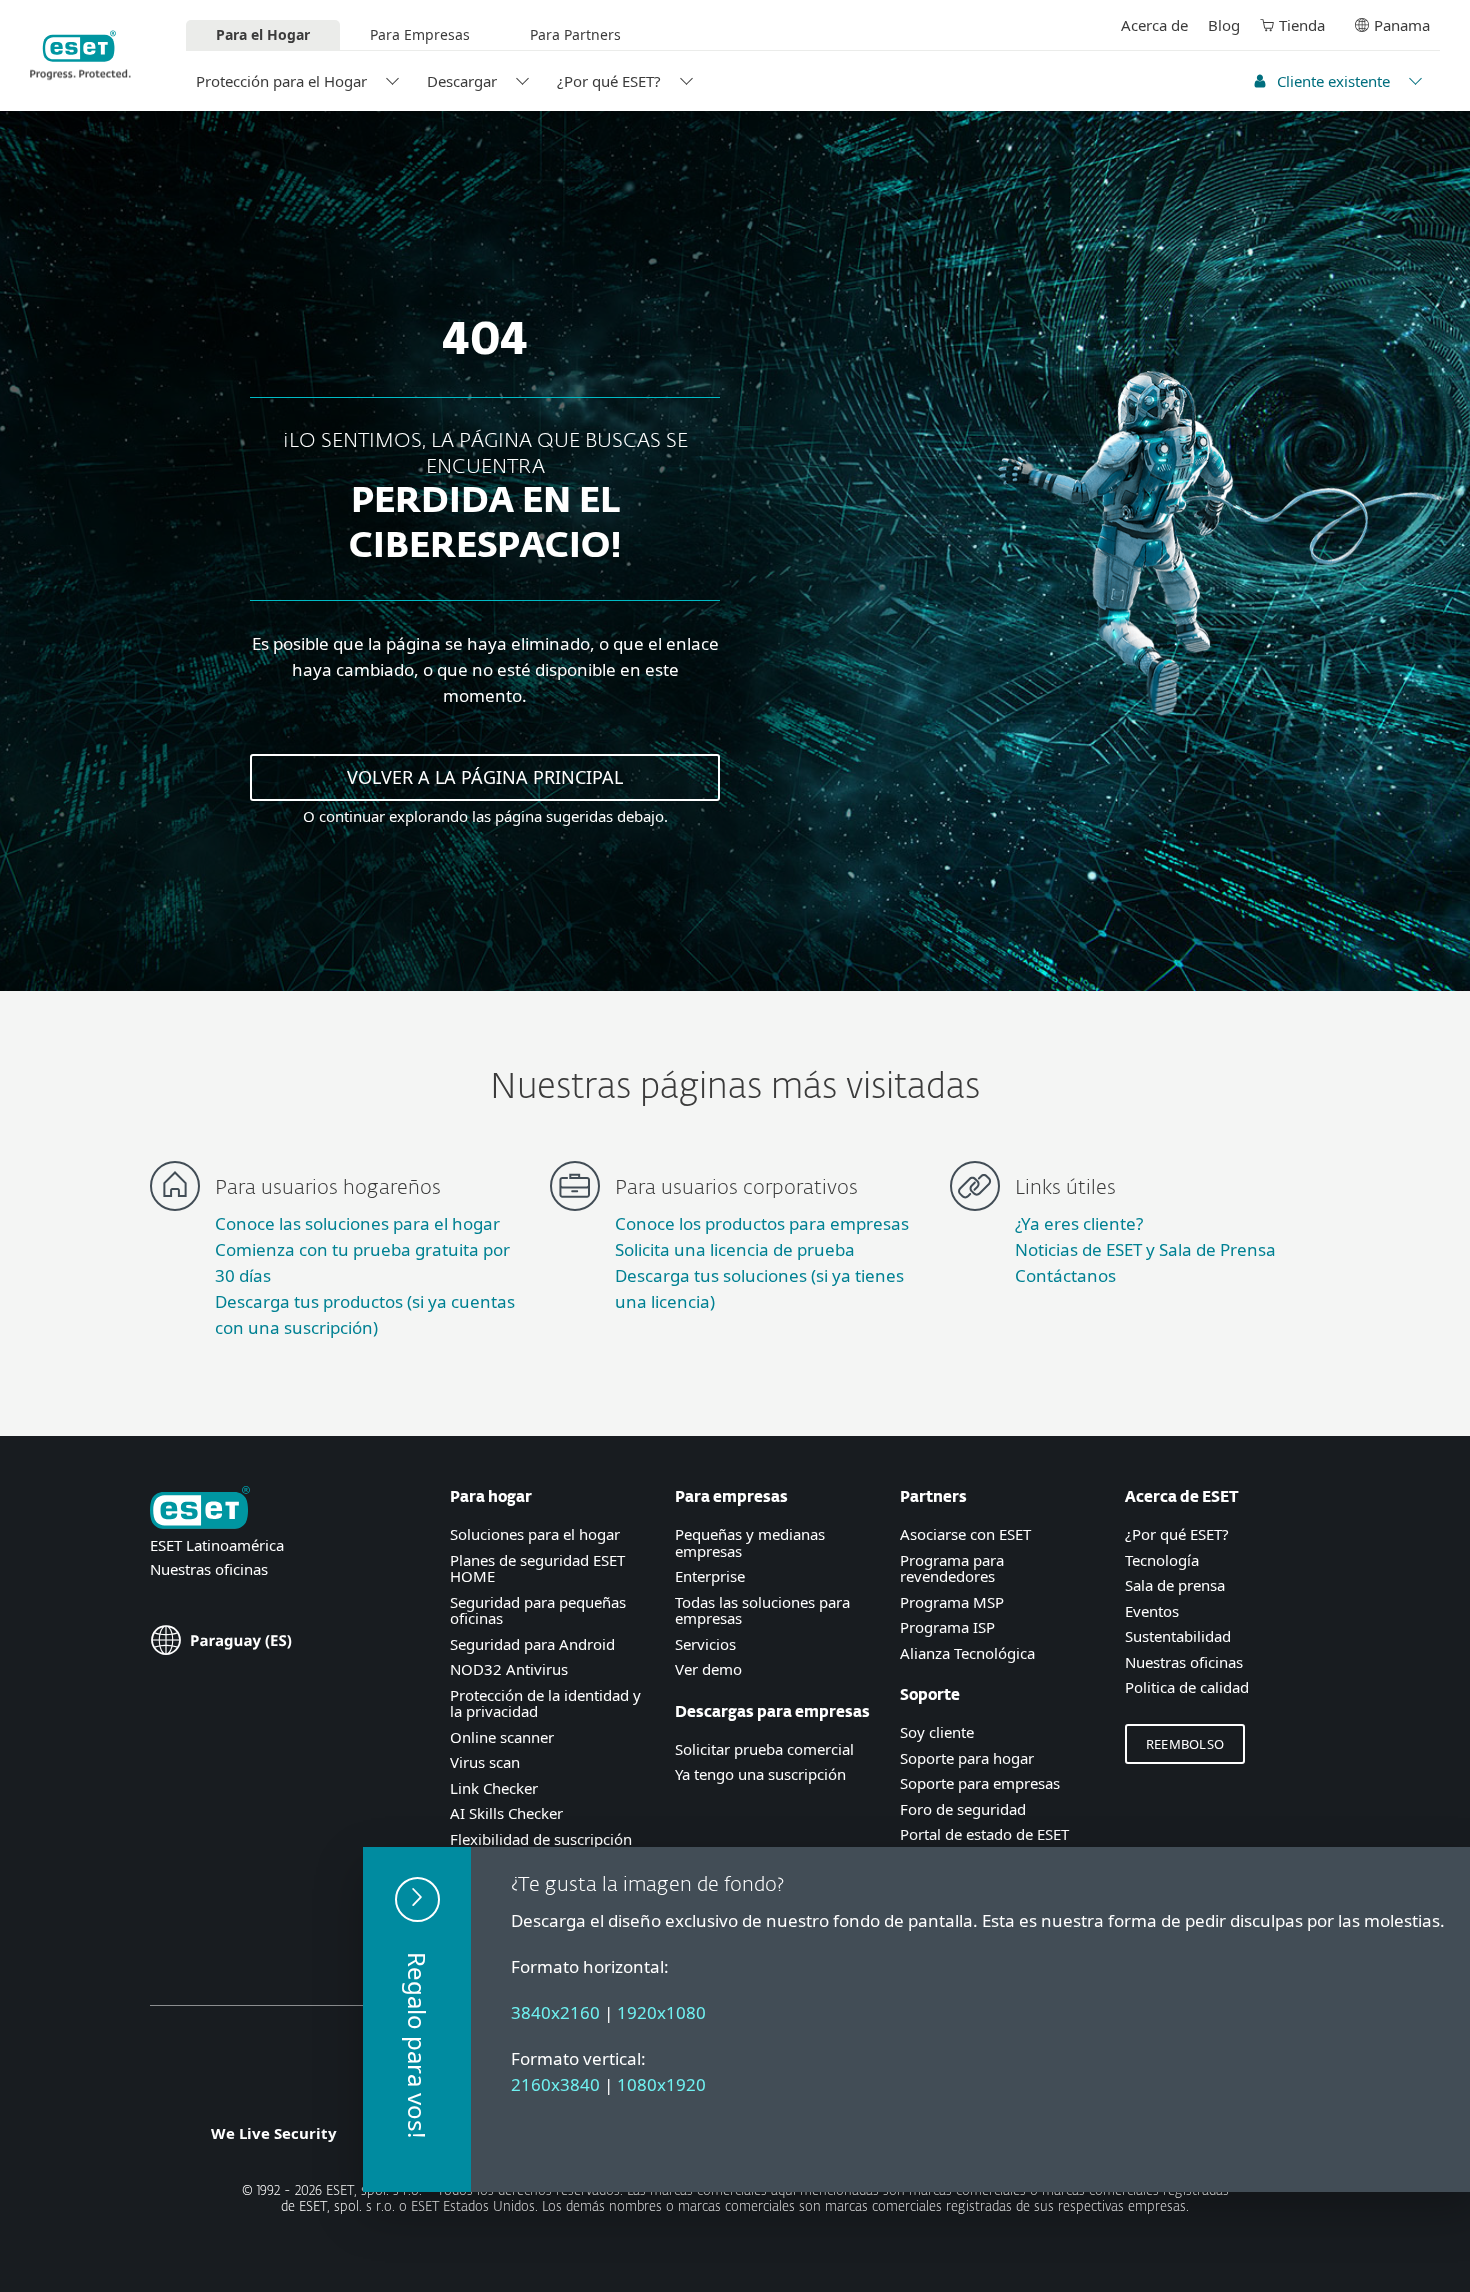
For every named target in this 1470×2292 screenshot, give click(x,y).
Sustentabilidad (1178, 1636)
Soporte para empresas (980, 1783)
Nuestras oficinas (209, 1569)
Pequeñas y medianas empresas (750, 1542)
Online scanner (502, 1737)
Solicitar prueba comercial (764, 1749)
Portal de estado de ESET (984, 1834)
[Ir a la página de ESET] (80, 55)
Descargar (462, 81)
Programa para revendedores (952, 1568)
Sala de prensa (1175, 1585)
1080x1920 (661, 2084)
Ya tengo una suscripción (760, 1774)
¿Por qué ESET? (609, 81)
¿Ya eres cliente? (1079, 1223)
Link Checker (494, 1788)
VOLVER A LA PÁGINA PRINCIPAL (485, 777)
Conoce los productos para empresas (762, 1223)
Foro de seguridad (963, 1809)
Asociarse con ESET (965, 1534)
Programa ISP (947, 1627)
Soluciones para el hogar (535, 1534)
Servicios (705, 1644)
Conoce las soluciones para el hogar (357, 1223)
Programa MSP (952, 1602)
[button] (417, 2019)
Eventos (1152, 1611)
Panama (1402, 25)
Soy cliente (937, 1732)
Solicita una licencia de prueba (735, 1249)
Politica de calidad (1187, 1687)
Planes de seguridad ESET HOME (537, 1568)
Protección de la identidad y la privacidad (545, 1703)
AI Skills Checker (506, 1813)
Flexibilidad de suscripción (541, 1839)
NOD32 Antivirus (509, 1669)
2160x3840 (555, 2084)
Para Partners (575, 34)
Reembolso (1185, 1744)
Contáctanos (1065, 1275)
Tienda (1302, 25)
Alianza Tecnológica (967, 1653)
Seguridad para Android (532, 1644)
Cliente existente (1333, 81)
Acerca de (1154, 25)
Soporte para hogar (967, 1758)
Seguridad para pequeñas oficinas (538, 1610)
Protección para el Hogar (281, 81)
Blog (1224, 25)
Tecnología (1162, 1560)
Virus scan (485, 1762)
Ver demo (708, 1669)
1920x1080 (661, 2012)
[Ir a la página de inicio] (200, 1509)
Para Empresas (420, 34)
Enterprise (710, 1576)
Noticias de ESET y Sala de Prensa (1145, 1249)
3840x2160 (555, 2012)
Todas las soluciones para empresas (762, 1610)
